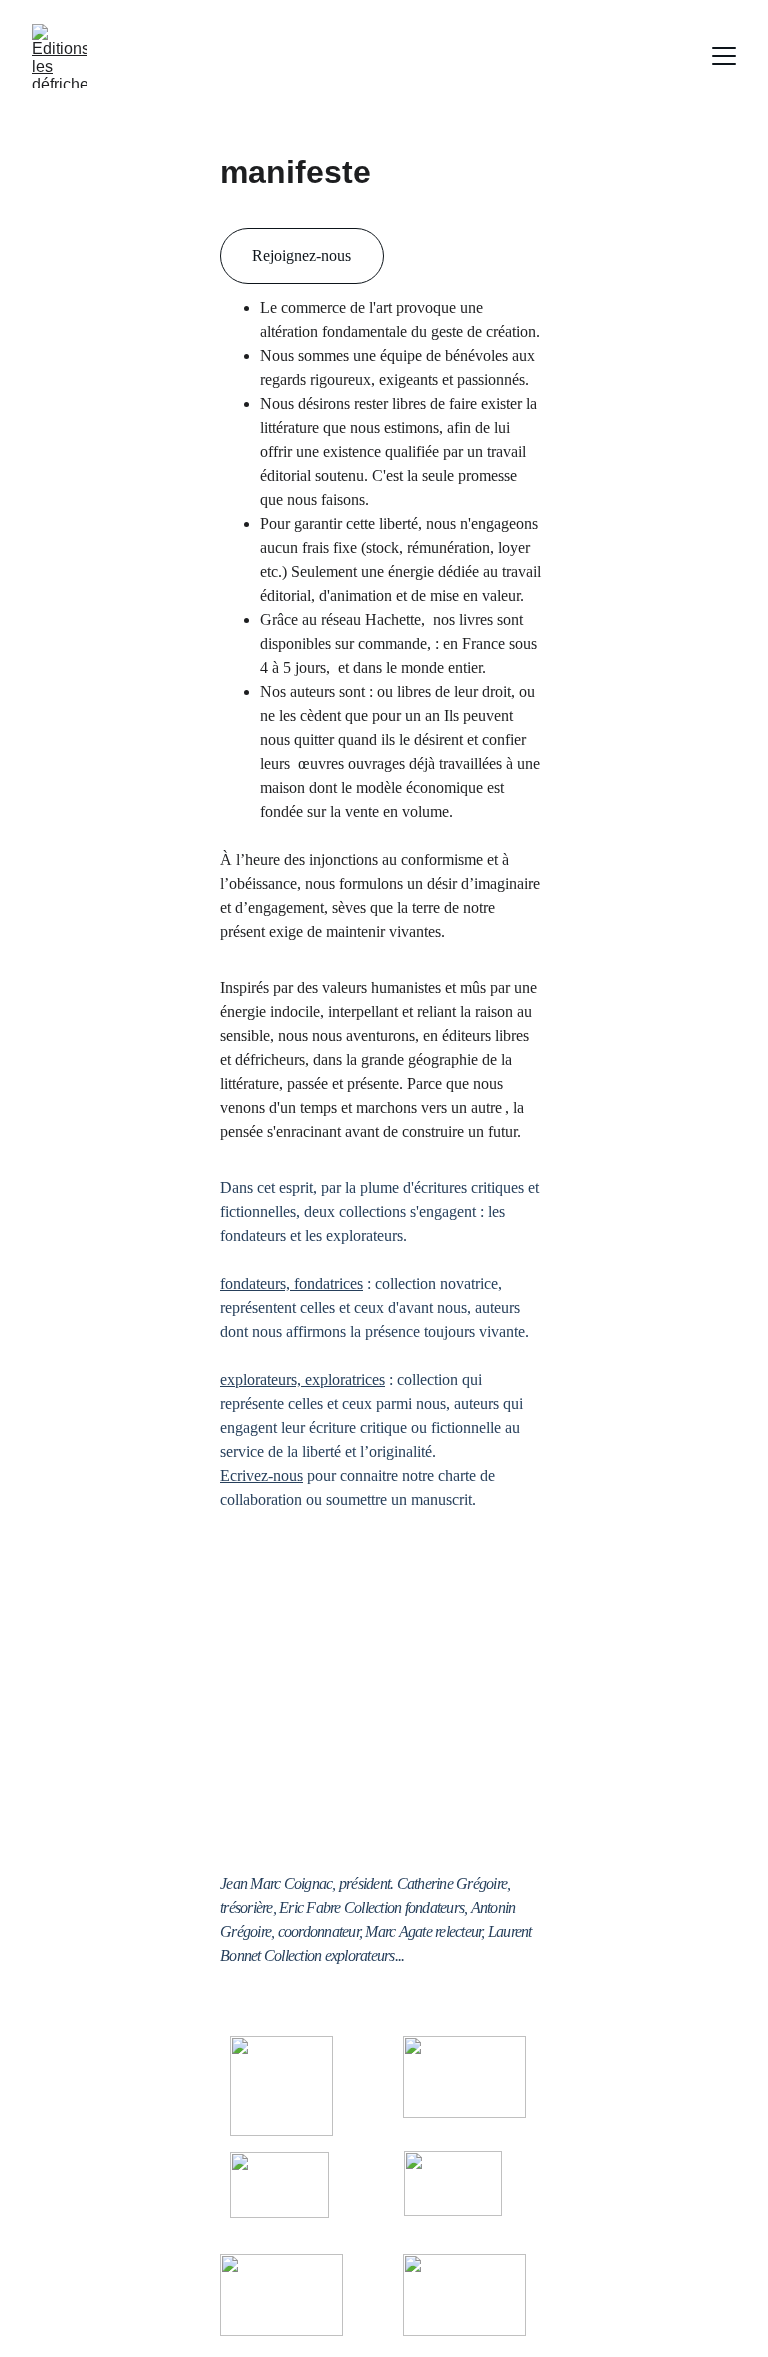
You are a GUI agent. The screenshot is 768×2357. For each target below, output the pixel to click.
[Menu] (724, 56)
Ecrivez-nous (261, 1475)
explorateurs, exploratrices (302, 1379)
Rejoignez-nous (301, 255)
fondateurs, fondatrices (291, 1283)
